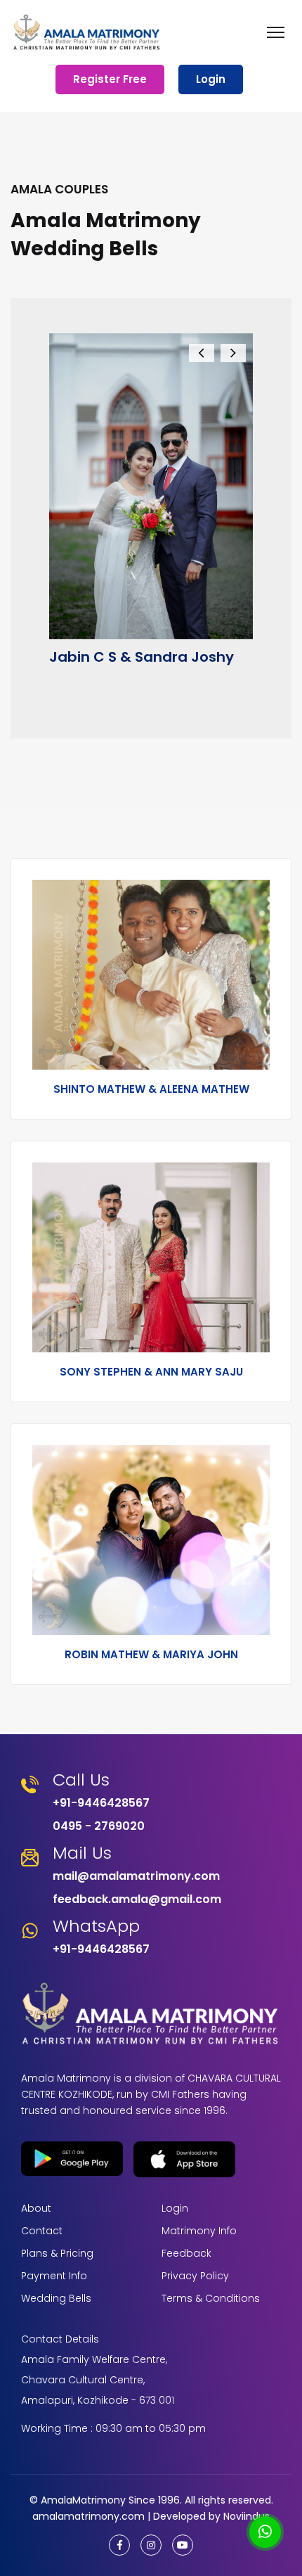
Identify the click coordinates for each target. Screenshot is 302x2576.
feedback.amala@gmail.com (137, 1899)
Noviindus (245, 2516)
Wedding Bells (56, 2298)
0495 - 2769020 (99, 1826)
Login (211, 79)
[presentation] (202, 353)
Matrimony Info (199, 2231)
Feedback (186, 2253)
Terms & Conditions (211, 2298)
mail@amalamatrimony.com (136, 1876)
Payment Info (54, 2276)
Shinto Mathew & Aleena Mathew (151, 1089)
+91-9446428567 (101, 1803)
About (36, 2208)
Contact (42, 2231)
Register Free (110, 79)
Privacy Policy (195, 2276)
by (215, 2516)
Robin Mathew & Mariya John (151, 1654)
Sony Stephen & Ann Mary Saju (151, 1372)
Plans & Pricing (57, 2253)
